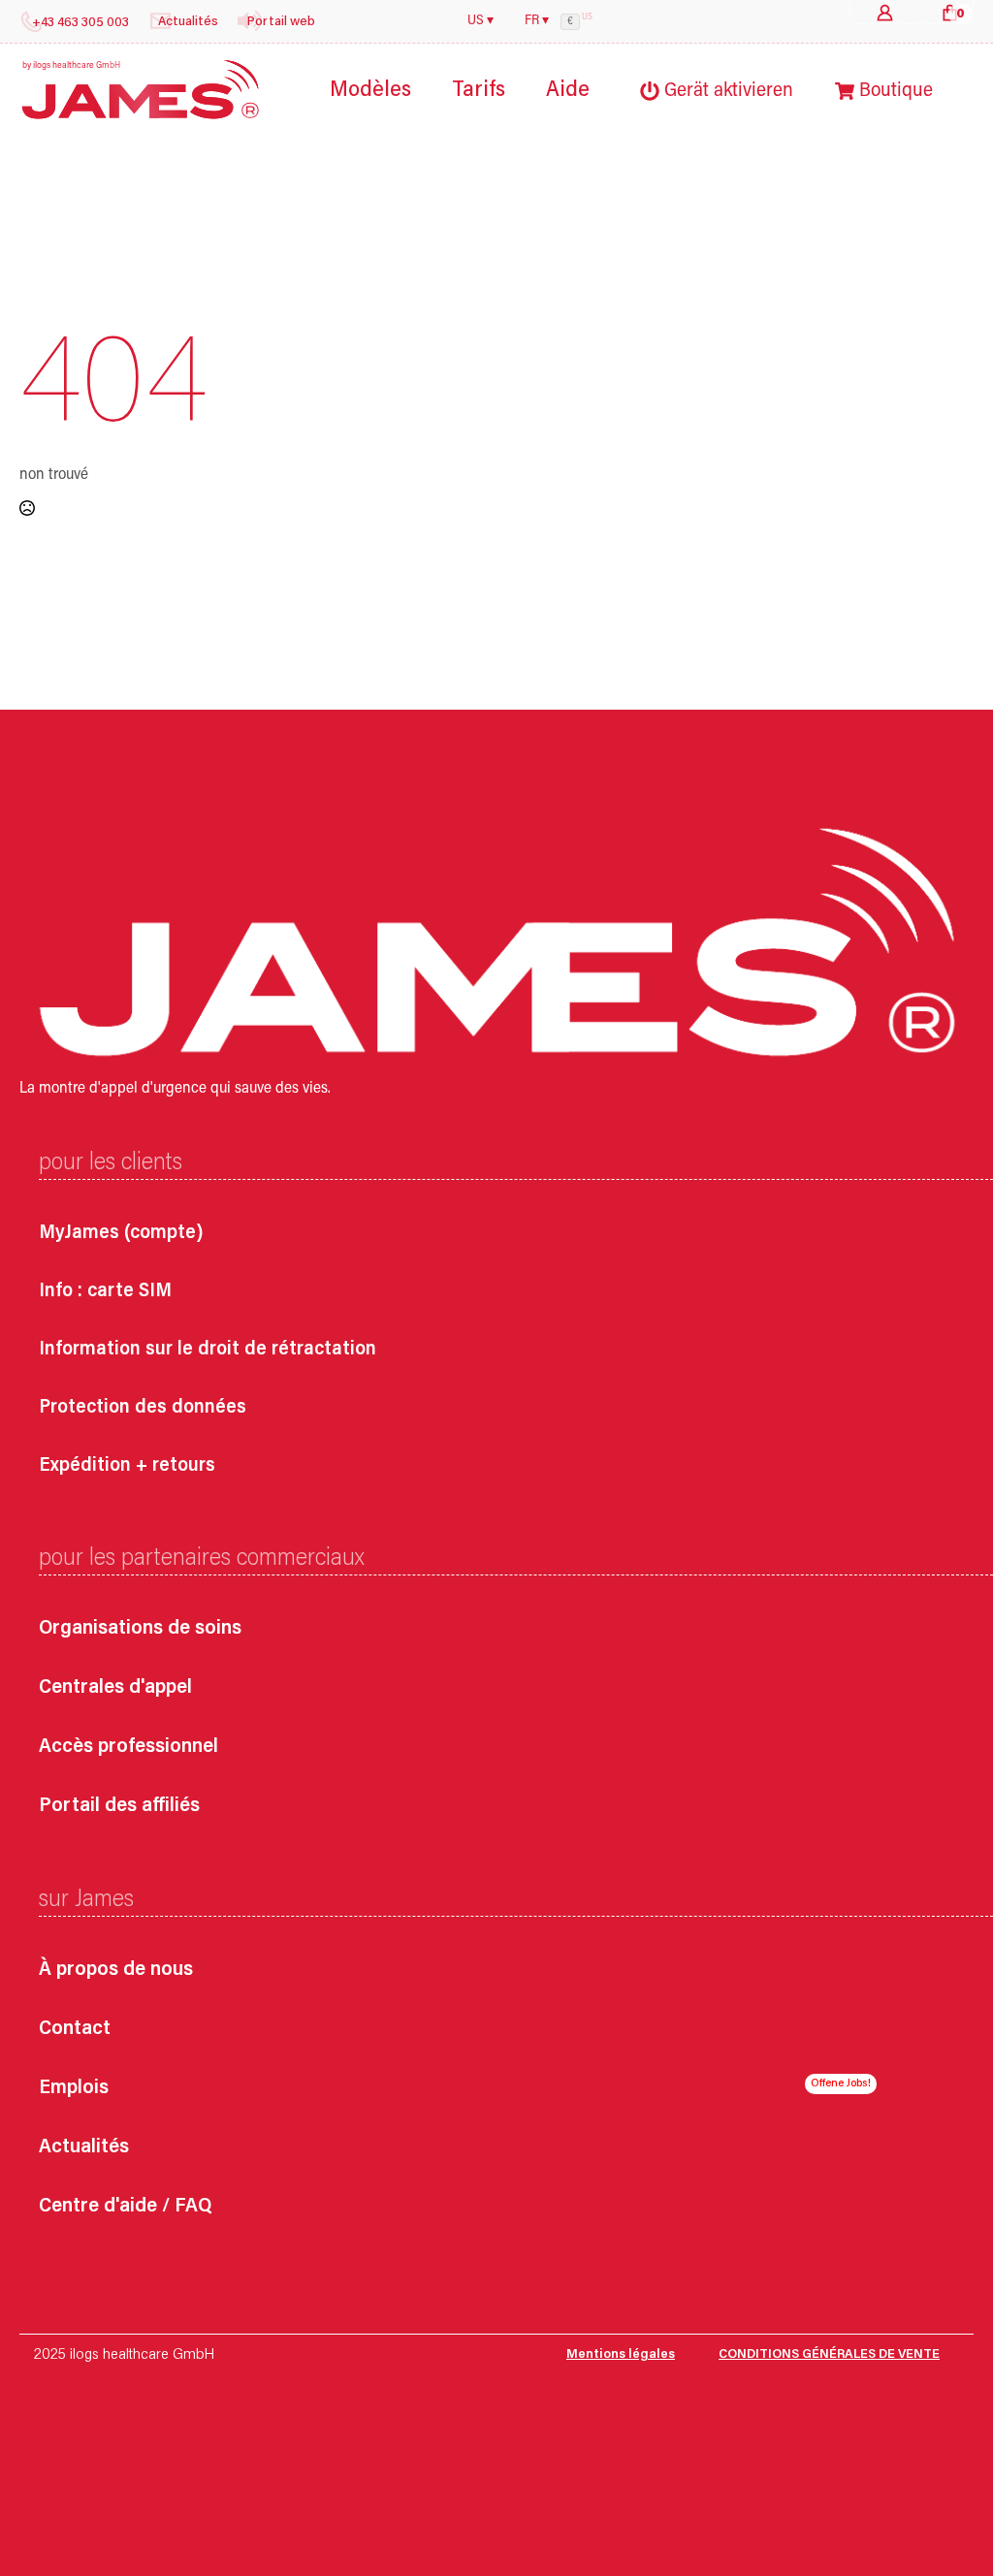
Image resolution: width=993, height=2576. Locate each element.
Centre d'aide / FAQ (125, 2207)
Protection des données (143, 1408)
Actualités (84, 2148)
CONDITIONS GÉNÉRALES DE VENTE (829, 2355)
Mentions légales (621, 2355)
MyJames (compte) (121, 1233)
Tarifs (479, 91)
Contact (75, 2030)
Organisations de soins (140, 1629)
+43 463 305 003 (80, 23)
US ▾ (480, 21)
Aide (568, 91)
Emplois (74, 2089)
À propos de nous (116, 1971)
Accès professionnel (128, 1748)
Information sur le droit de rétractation (208, 1350)
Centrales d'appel (115, 1688)
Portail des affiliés (119, 1807)
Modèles (370, 91)
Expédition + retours (127, 1466)
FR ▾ (537, 21)
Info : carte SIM (105, 1291)
